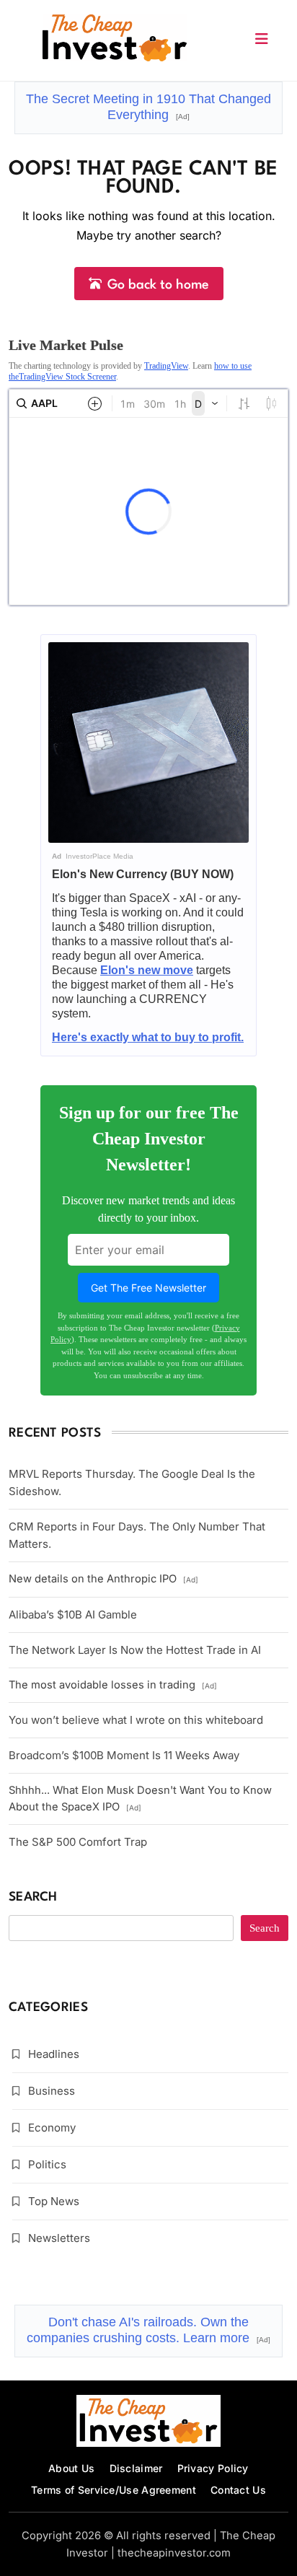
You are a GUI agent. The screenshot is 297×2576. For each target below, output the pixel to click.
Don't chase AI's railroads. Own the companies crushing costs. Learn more (148, 2330)
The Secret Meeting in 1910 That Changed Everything (148, 107)
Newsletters (59, 2238)
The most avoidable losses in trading (113, 1685)
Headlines (54, 2054)
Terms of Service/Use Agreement (114, 2490)
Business (52, 2091)
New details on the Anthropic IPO (103, 1579)
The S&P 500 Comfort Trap (78, 1842)
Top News (54, 2201)
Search (33, 1897)
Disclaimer (136, 2468)
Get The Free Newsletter (148, 1288)
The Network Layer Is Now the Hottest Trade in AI (135, 1650)
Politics (47, 2164)
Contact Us (238, 2490)
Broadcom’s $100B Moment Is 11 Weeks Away (124, 1755)
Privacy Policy (213, 2468)
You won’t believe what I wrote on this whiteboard (136, 1720)
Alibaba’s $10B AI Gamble (73, 1615)
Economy (52, 2128)
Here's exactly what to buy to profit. (148, 1037)
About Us (71, 2468)
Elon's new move (147, 970)
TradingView (166, 366)
